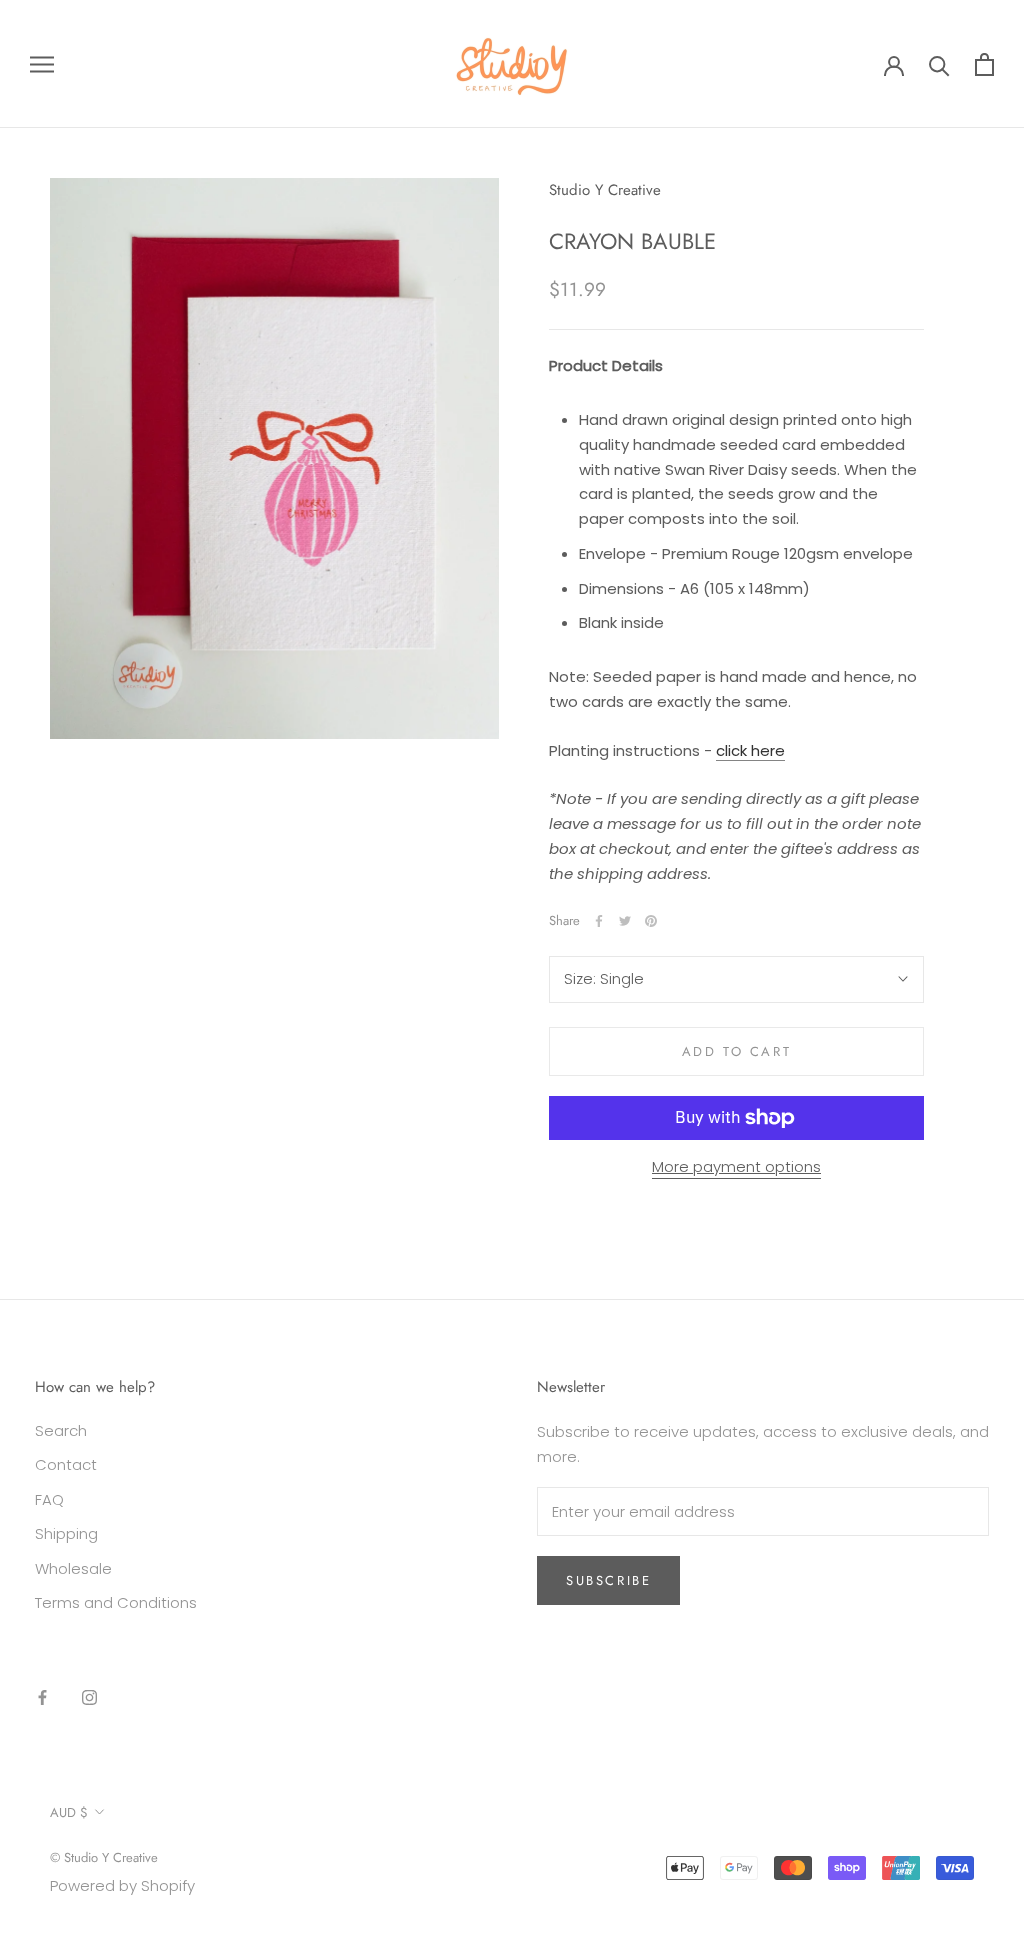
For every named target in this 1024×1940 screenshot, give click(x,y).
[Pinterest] (651, 921)
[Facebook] (599, 921)
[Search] (939, 64)
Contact (66, 1464)
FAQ (49, 1499)
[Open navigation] (42, 63)
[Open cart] (984, 64)
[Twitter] (625, 921)
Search (61, 1430)
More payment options (736, 1166)
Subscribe (608, 1580)
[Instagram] (89, 1697)
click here (750, 750)
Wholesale (73, 1568)
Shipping (66, 1533)
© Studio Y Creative (104, 1857)
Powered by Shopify (122, 1885)
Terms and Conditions (116, 1602)
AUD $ (69, 1812)
